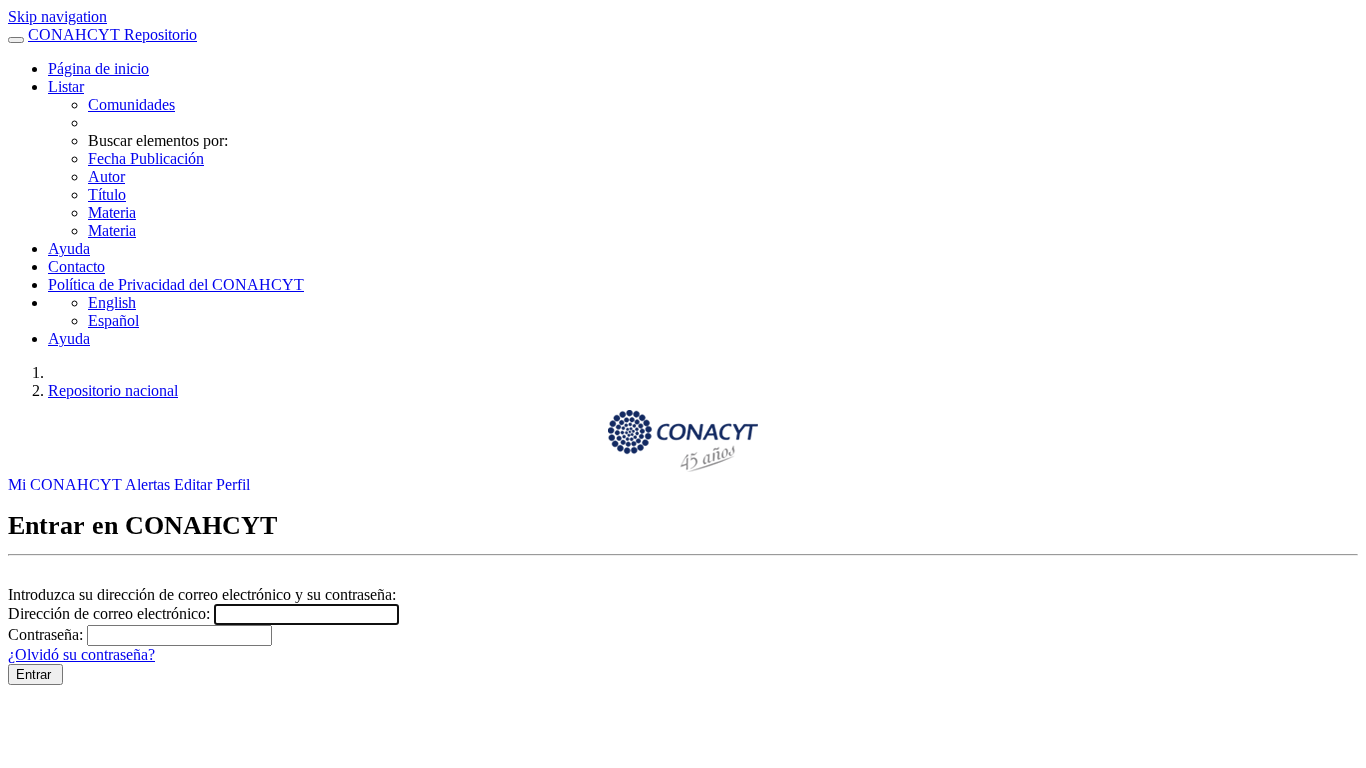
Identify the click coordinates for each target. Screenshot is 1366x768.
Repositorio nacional (113, 390)
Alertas (149, 484)
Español (113, 320)
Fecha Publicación (146, 158)
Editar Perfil (212, 484)
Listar (66, 86)
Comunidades (131, 104)
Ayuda (69, 248)
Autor (106, 176)
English (112, 302)
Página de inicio (98, 68)
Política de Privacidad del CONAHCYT (176, 284)
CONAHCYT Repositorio (112, 34)
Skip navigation (57, 16)
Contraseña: (47, 634)
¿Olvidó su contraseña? (81, 654)
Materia (112, 212)
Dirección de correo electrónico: (111, 613)
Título (107, 194)
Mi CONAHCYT (66, 484)
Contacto (76, 266)
